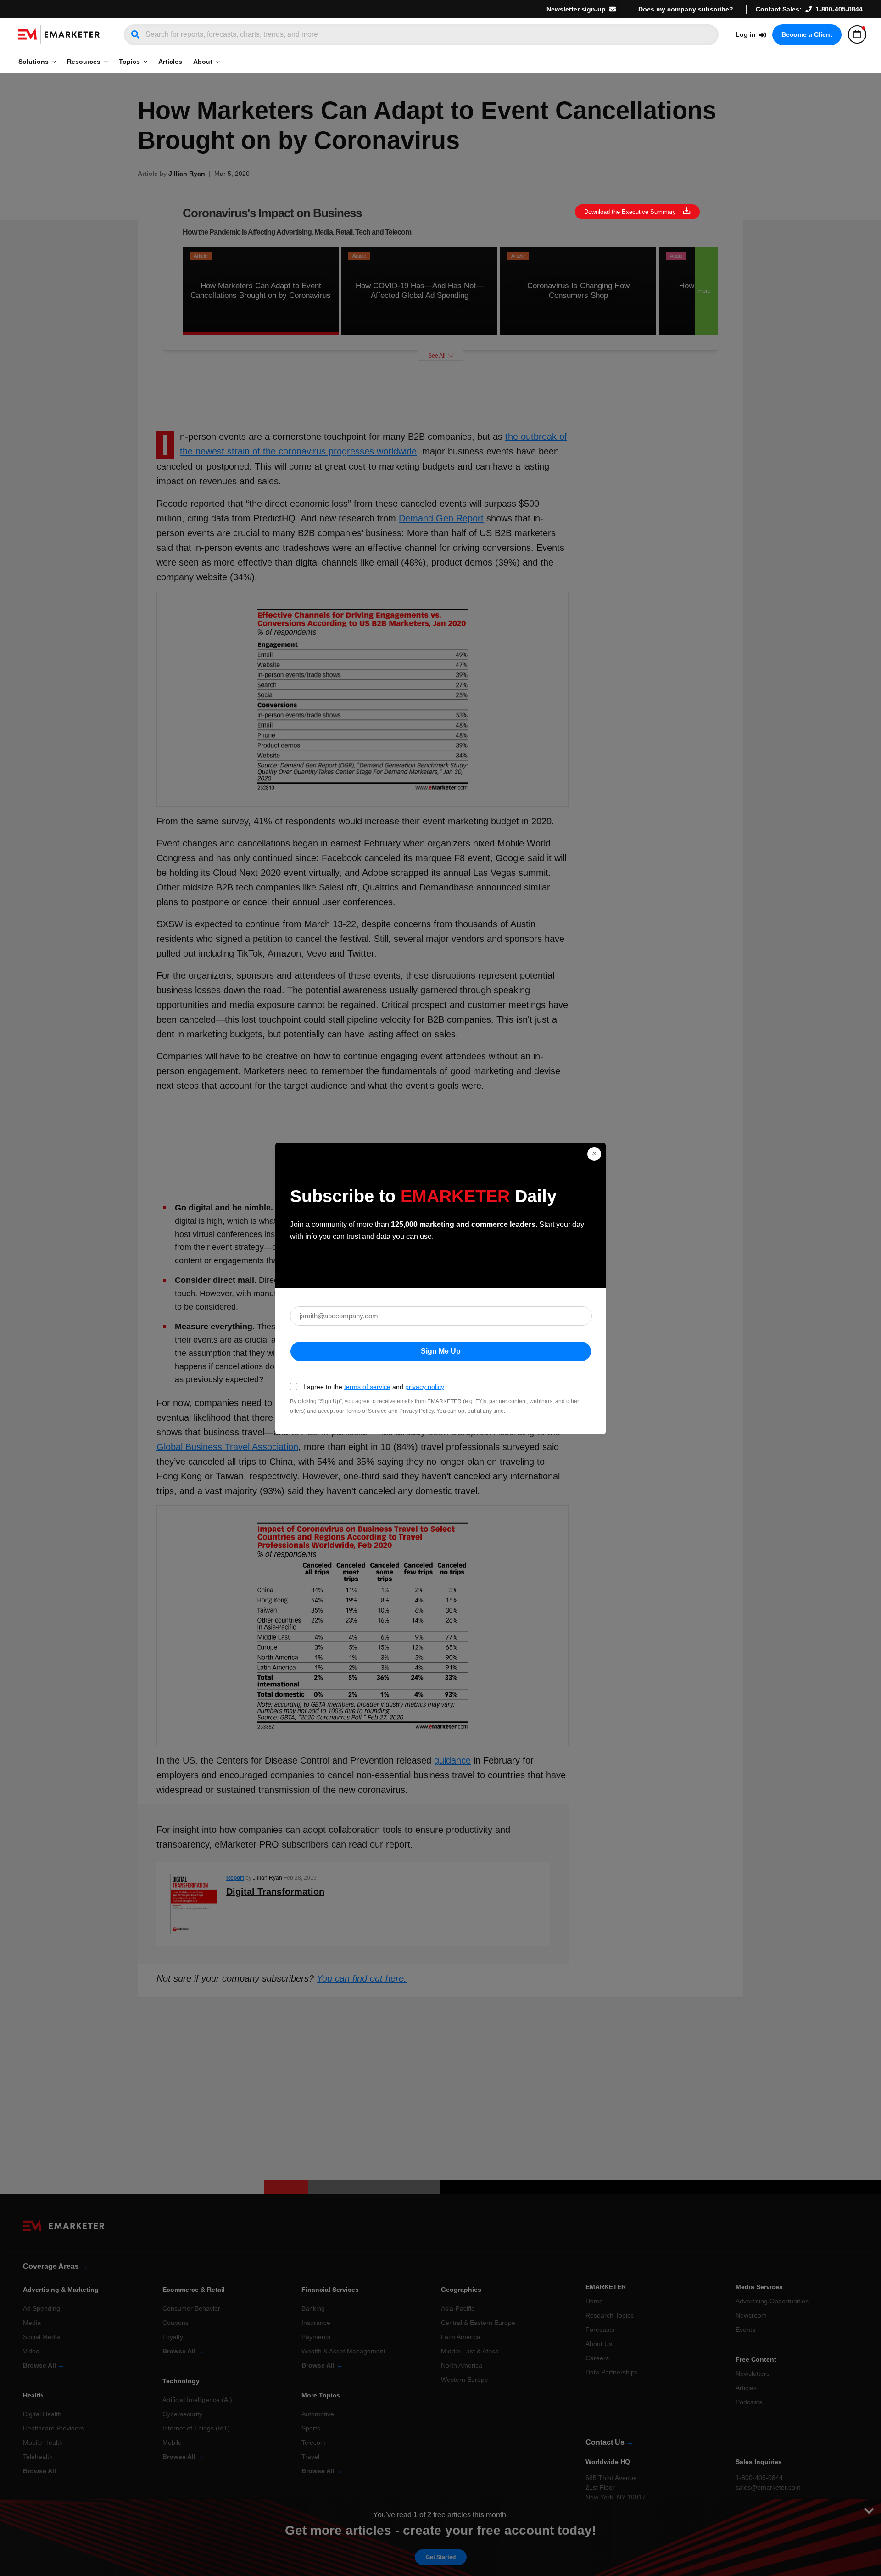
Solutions (33, 62)
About (203, 62)
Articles (170, 62)
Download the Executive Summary (630, 212)
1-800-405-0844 (839, 9)
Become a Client (807, 34)
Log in (746, 34)
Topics (129, 62)
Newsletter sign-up (576, 9)
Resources (84, 62)
